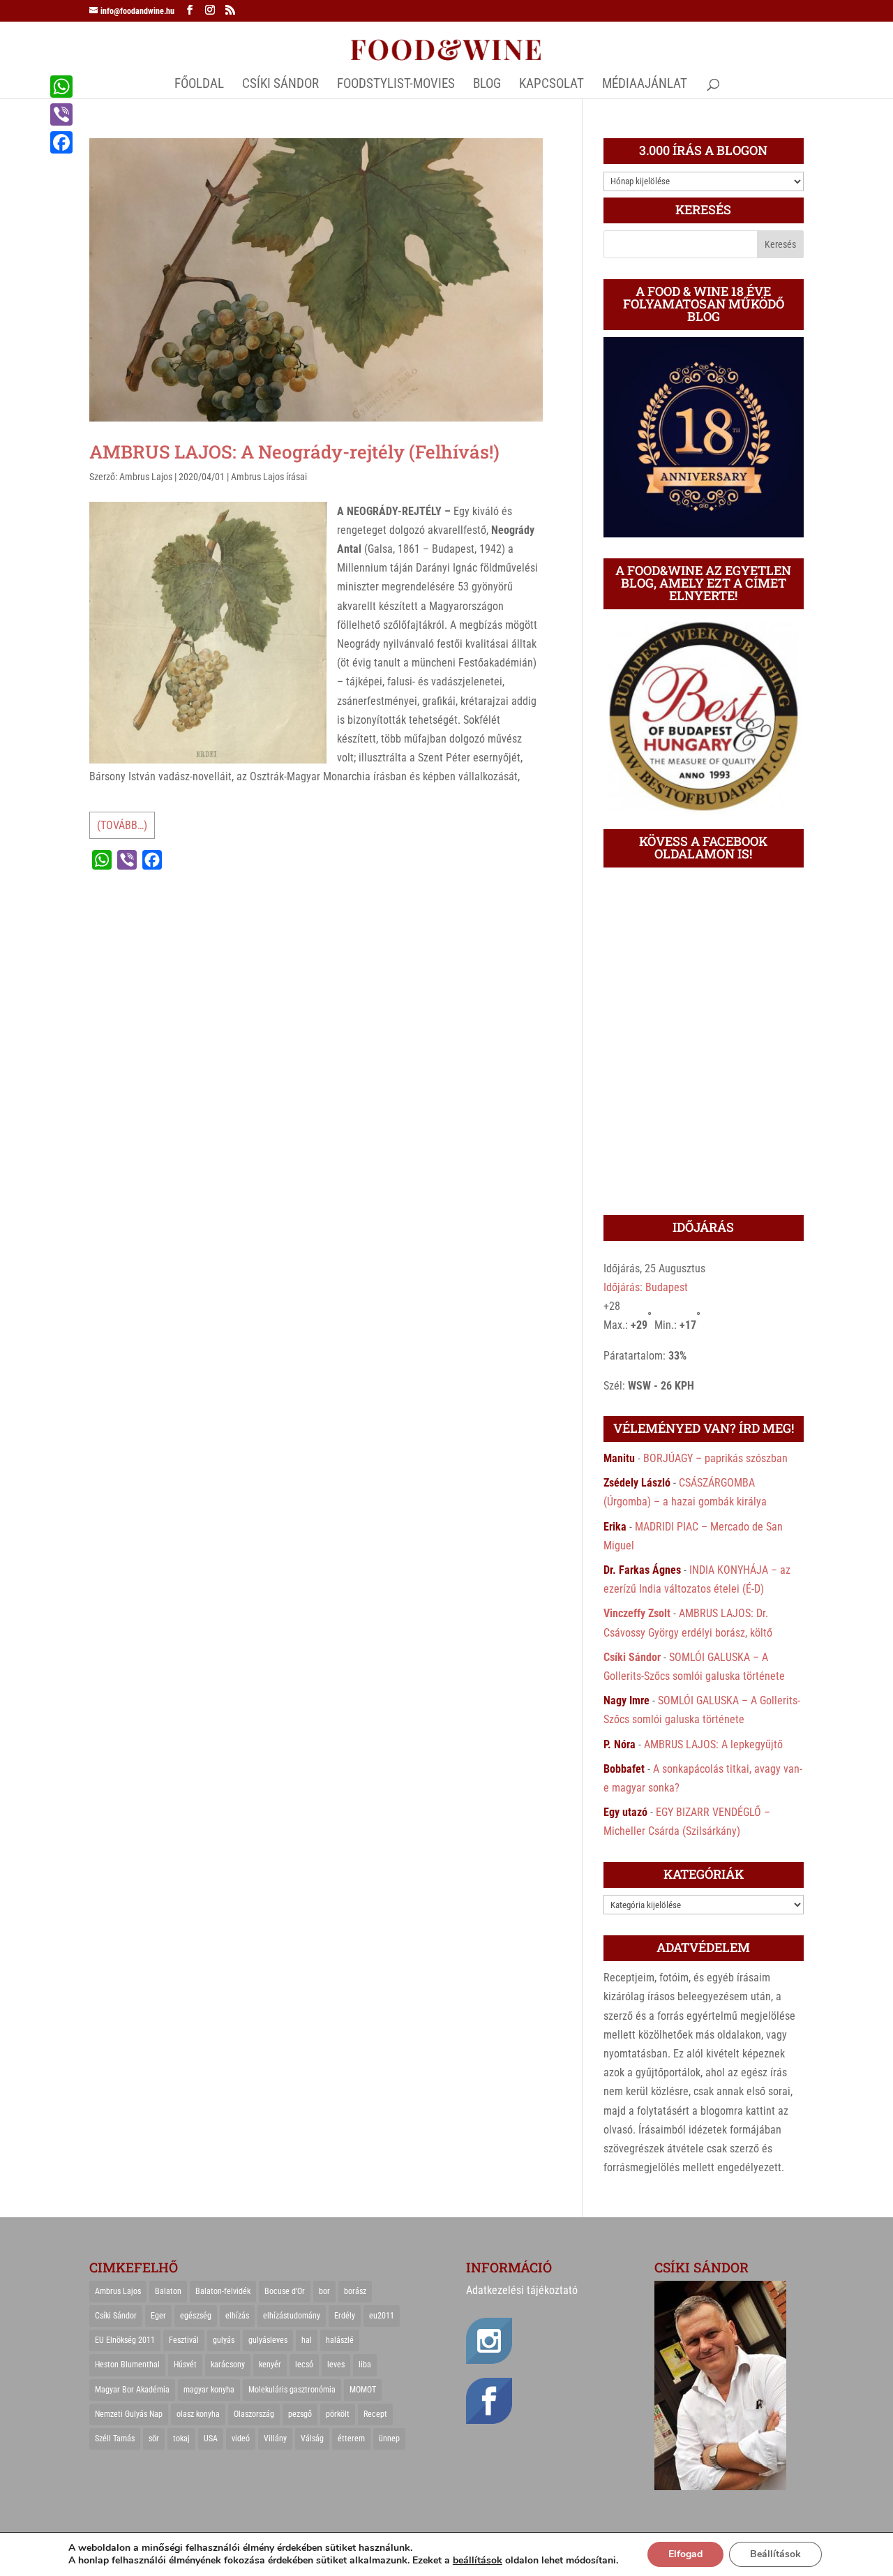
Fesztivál (184, 2340)
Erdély (345, 2316)
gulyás (224, 2340)
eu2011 (382, 2316)
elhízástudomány (292, 2316)
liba (365, 2365)
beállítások (478, 2561)
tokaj (181, 2439)
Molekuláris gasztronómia (292, 2390)
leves (336, 2365)
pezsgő (300, 2414)
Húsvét (185, 2365)
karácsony (228, 2365)
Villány (275, 2439)
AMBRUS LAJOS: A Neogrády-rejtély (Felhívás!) (294, 452)
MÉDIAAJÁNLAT (645, 85)
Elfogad (685, 2554)
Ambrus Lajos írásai (269, 477)
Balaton (168, 2291)
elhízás (237, 2316)
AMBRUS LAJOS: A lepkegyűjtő (713, 1744)
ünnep (389, 2439)
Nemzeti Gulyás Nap (129, 2414)
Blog (487, 85)
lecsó (304, 2365)
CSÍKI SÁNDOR (280, 85)
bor (324, 2291)
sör (154, 2439)
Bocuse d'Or (285, 2291)
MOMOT (363, 2390)
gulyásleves (268, 2340)
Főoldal (199, 85)
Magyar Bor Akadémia (132, 2390)
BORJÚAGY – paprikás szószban (715, 1458)
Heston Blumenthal (127, 2365)
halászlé (340, 2340)
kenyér (270, 2365)
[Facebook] (61, 142)
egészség (196, 2316)
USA (211, 2439)
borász (355, 2291)
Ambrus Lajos (146, 477)
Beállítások (775, 2554)
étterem (351, 2439)
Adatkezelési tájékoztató (522, 2290)
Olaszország (254, 2414)
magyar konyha (209, 2390)
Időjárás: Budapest (646, 1287)
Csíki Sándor (632, 1657)
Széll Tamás (115, 2439)
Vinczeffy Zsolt (637, 1613)
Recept (375, 2414)
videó (241, 2439)
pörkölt (338, 2414)
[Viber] (61, 114)
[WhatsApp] (61, 87)
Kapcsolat (551, 85)
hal (307, 2340)
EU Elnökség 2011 (125, 2340)
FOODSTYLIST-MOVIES (396, 85)
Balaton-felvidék (223, 2291)
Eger (158, 2316)
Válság (312, 2439)
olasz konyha (198, 2414)
